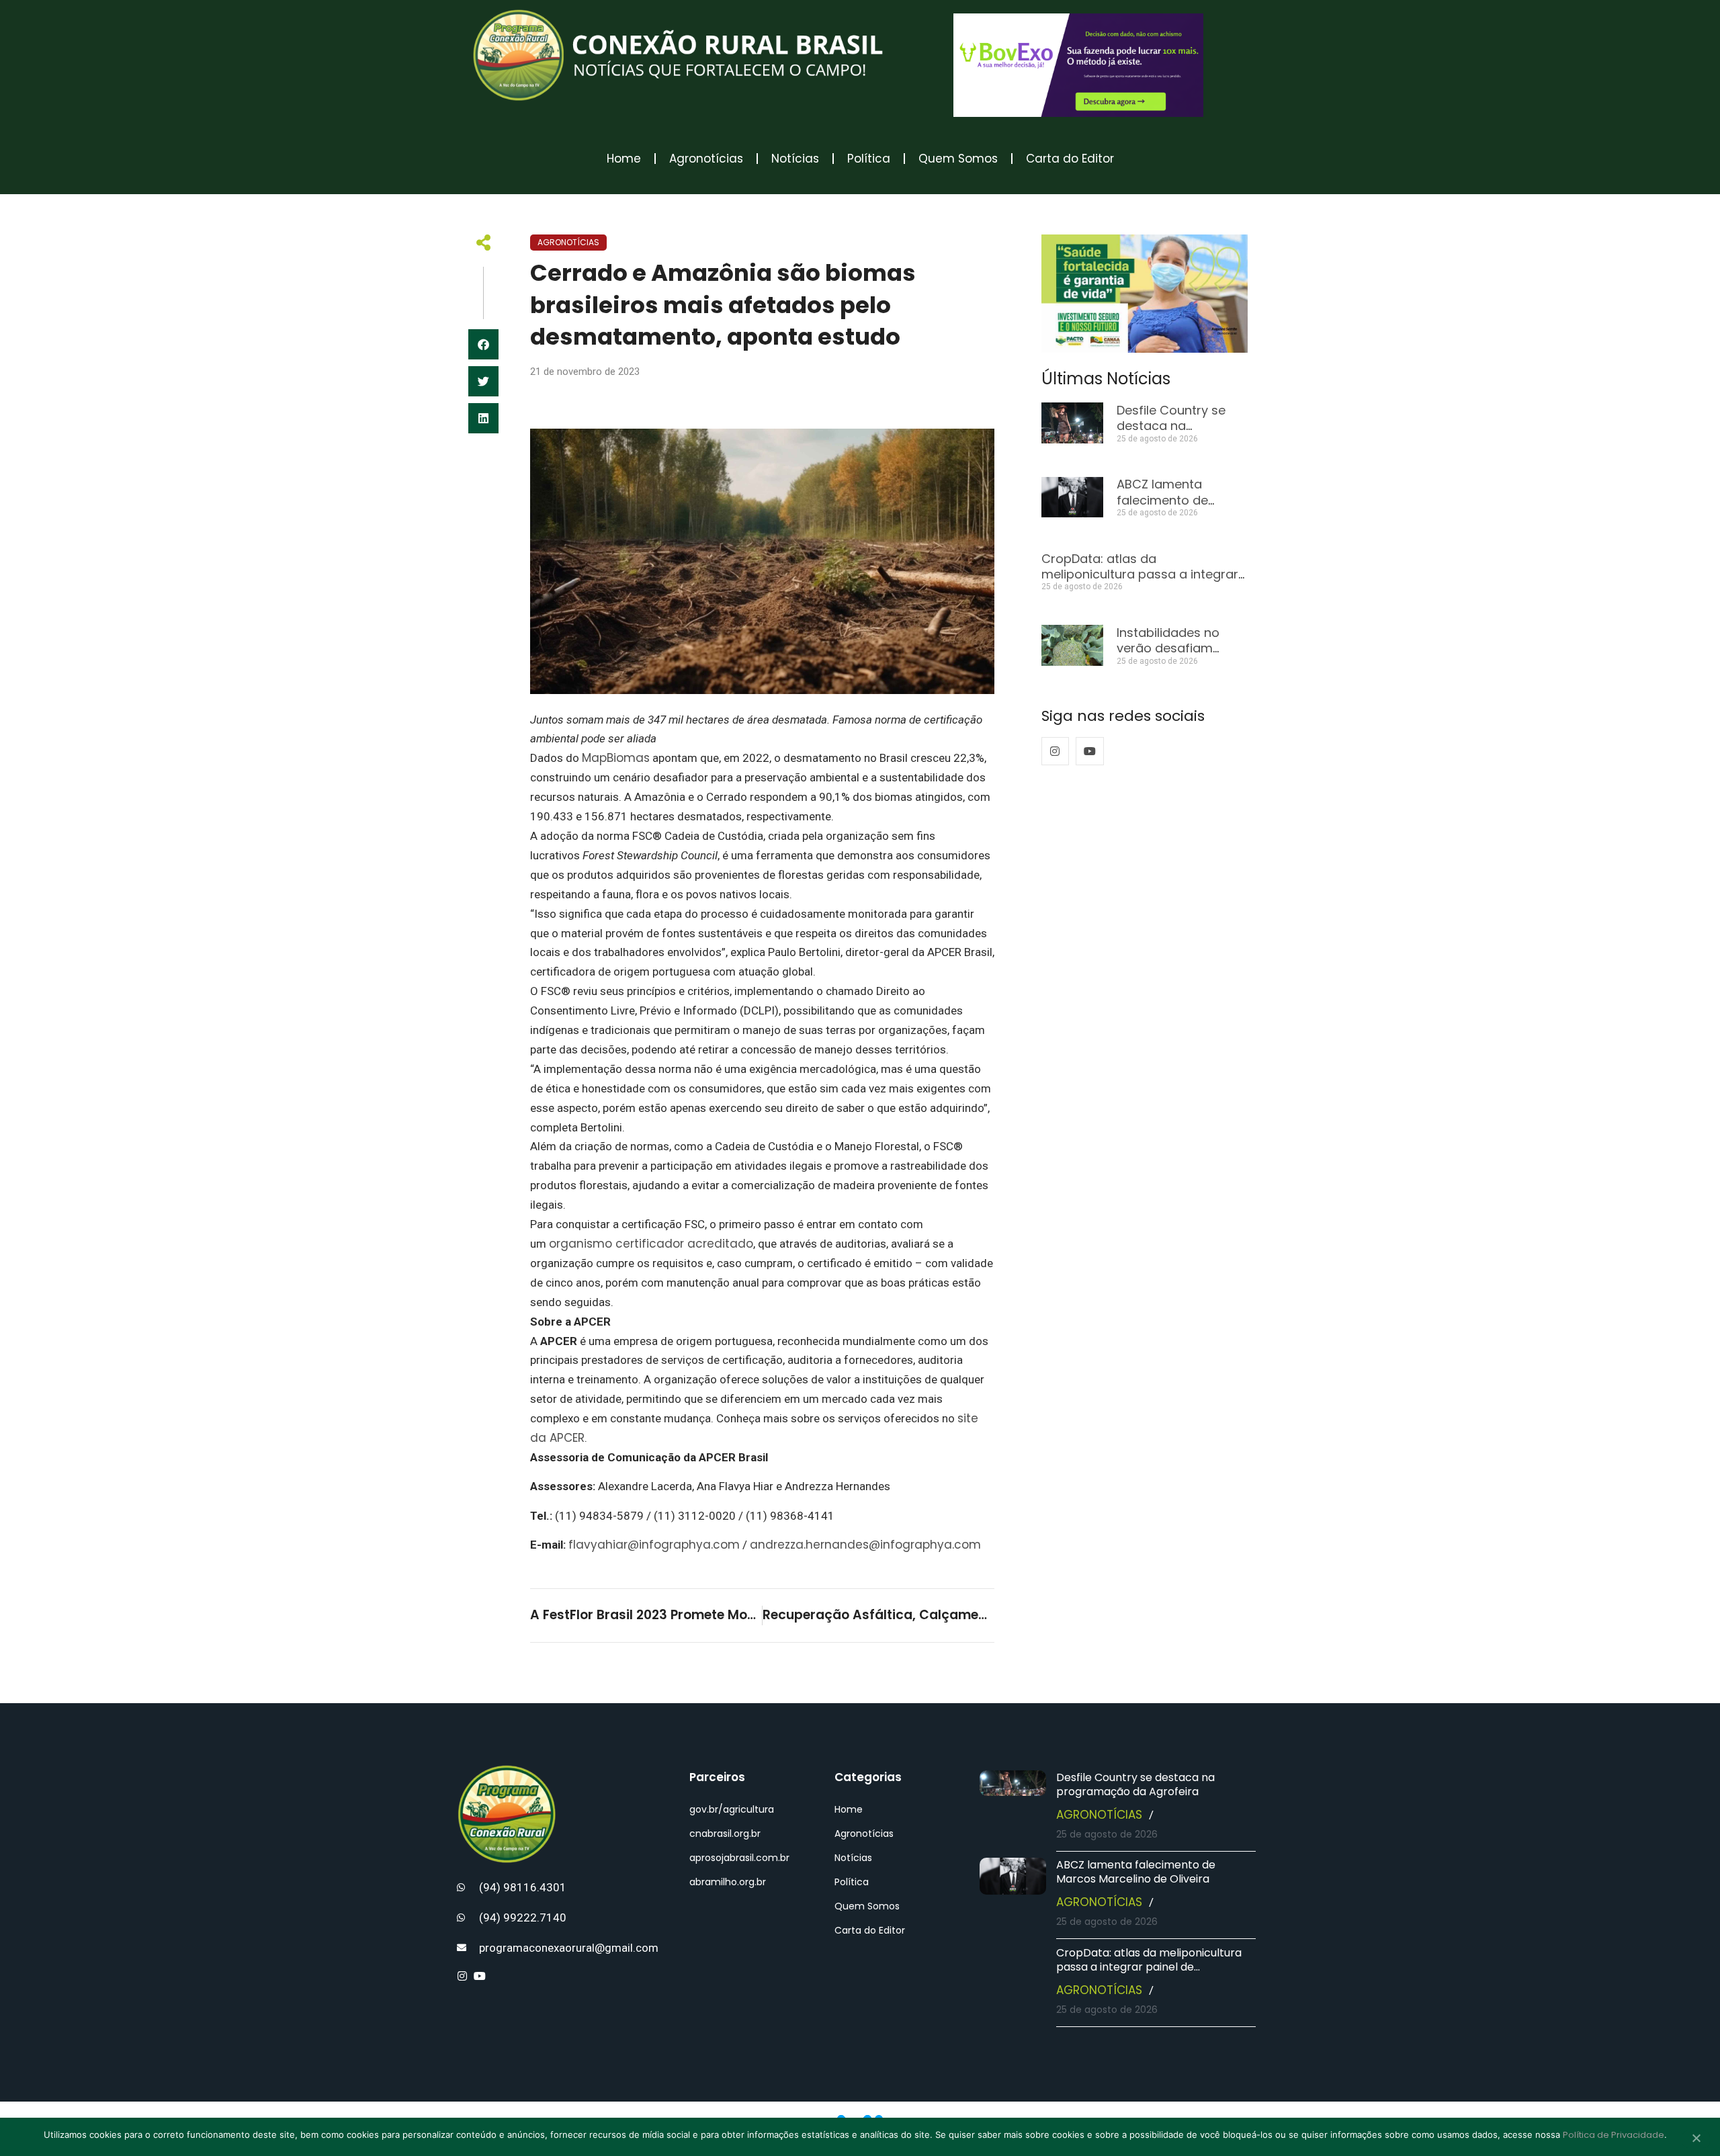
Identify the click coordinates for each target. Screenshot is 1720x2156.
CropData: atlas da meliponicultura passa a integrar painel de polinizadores (1140, 574)
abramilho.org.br (728, 1882)
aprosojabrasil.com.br (739, 1858)
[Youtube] (1090, 751)
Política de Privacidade (1614, 2135)
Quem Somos (958, 159)
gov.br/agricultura (732, 1809)
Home (624, 159)
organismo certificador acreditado (651, 1244)
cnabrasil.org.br (725, 1834)
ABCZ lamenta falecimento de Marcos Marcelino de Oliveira (1136, 1872)
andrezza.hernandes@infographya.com (865, 1545)
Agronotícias (706, 159)
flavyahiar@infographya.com (654, 1545)
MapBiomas (616, 758)
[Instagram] (1056, 751)
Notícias (795, 159)
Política (869, 159)
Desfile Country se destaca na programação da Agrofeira (1135, 1784)
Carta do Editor (1070, 159)
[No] (1696, 2139)
